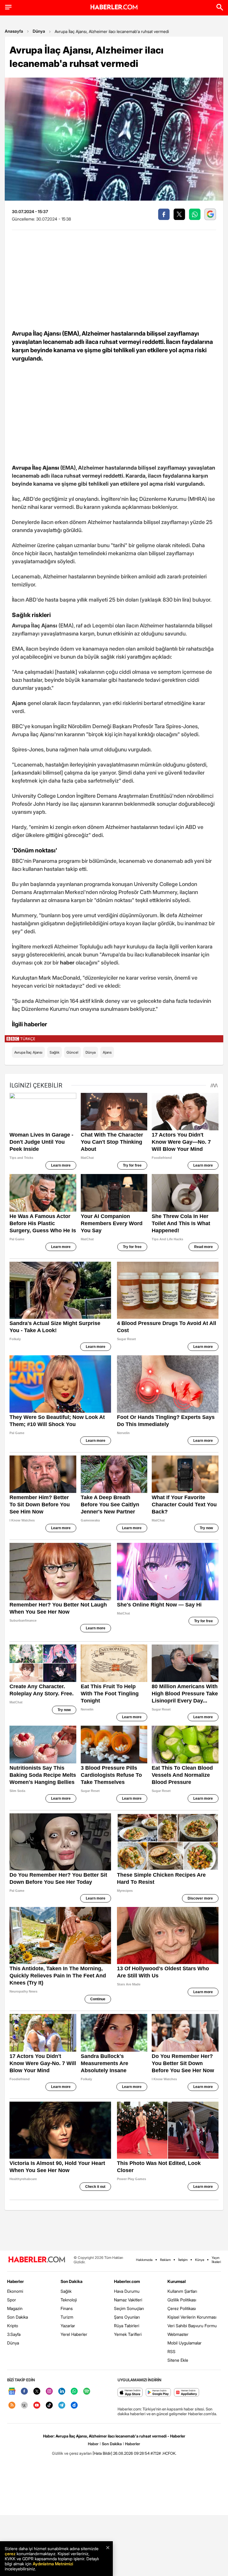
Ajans (107, 1052)
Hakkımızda (144, 2260)
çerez (10, 2554)
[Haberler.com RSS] (12, 2406)
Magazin (15, 2308)
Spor (12, 2300)
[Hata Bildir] (102, 2453)
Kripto (13, 2326)
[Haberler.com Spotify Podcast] (87, 2392)
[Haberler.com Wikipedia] (24, 2406)
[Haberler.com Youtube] (37, 2406)
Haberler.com (127, 2281)
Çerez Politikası (182, 2308)
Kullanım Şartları (182, 2291)
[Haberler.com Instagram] (49, 2392)
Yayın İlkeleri (216, 2260)
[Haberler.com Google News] (12, 2392)
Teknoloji (69, 2300)
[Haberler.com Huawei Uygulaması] (187, 2393)
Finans (67, 2308)
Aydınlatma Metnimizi (53, 2564)
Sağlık (54, 1052)
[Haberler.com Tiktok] (49, 2406)
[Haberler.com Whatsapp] (74, 2392)
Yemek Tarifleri (128, 2334)
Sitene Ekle (178, 2360)
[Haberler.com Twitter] (37, 2392)
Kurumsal (177, 2281)
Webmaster (178, 2334)
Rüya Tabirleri (127, 2326)
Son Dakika (18, 2317)
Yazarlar (68, 2326)
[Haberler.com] (37, 2260)
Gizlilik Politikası (182, 2300)
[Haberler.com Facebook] (24, 2392)
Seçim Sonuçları (129, 2308)
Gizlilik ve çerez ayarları (72, 2453)
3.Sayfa (14, 2334)
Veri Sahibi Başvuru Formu (192, 2326)
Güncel (72, 1052)
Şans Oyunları (127, 2317)
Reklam (165, 2260)
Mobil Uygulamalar (185, 2343)
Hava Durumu (127, 2291)
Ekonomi (15, 2291)
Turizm (67, 2317)
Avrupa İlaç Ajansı (28, 1052)
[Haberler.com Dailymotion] (74, 2406)
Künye (200, 2260)
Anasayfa (14, 31)
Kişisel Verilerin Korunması (192, 2317)
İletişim (183, 2260)
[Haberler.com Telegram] (62, 2406)
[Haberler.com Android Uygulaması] (158, 2393)
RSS (171, 2351)
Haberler (15, 2281)
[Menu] (8, 7)
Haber (93, 2444)
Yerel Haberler (74, 2334)
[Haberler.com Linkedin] (62, 2392)
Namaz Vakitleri (128, 2300)
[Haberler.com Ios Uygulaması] (130, 2393)
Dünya (39, 31)
